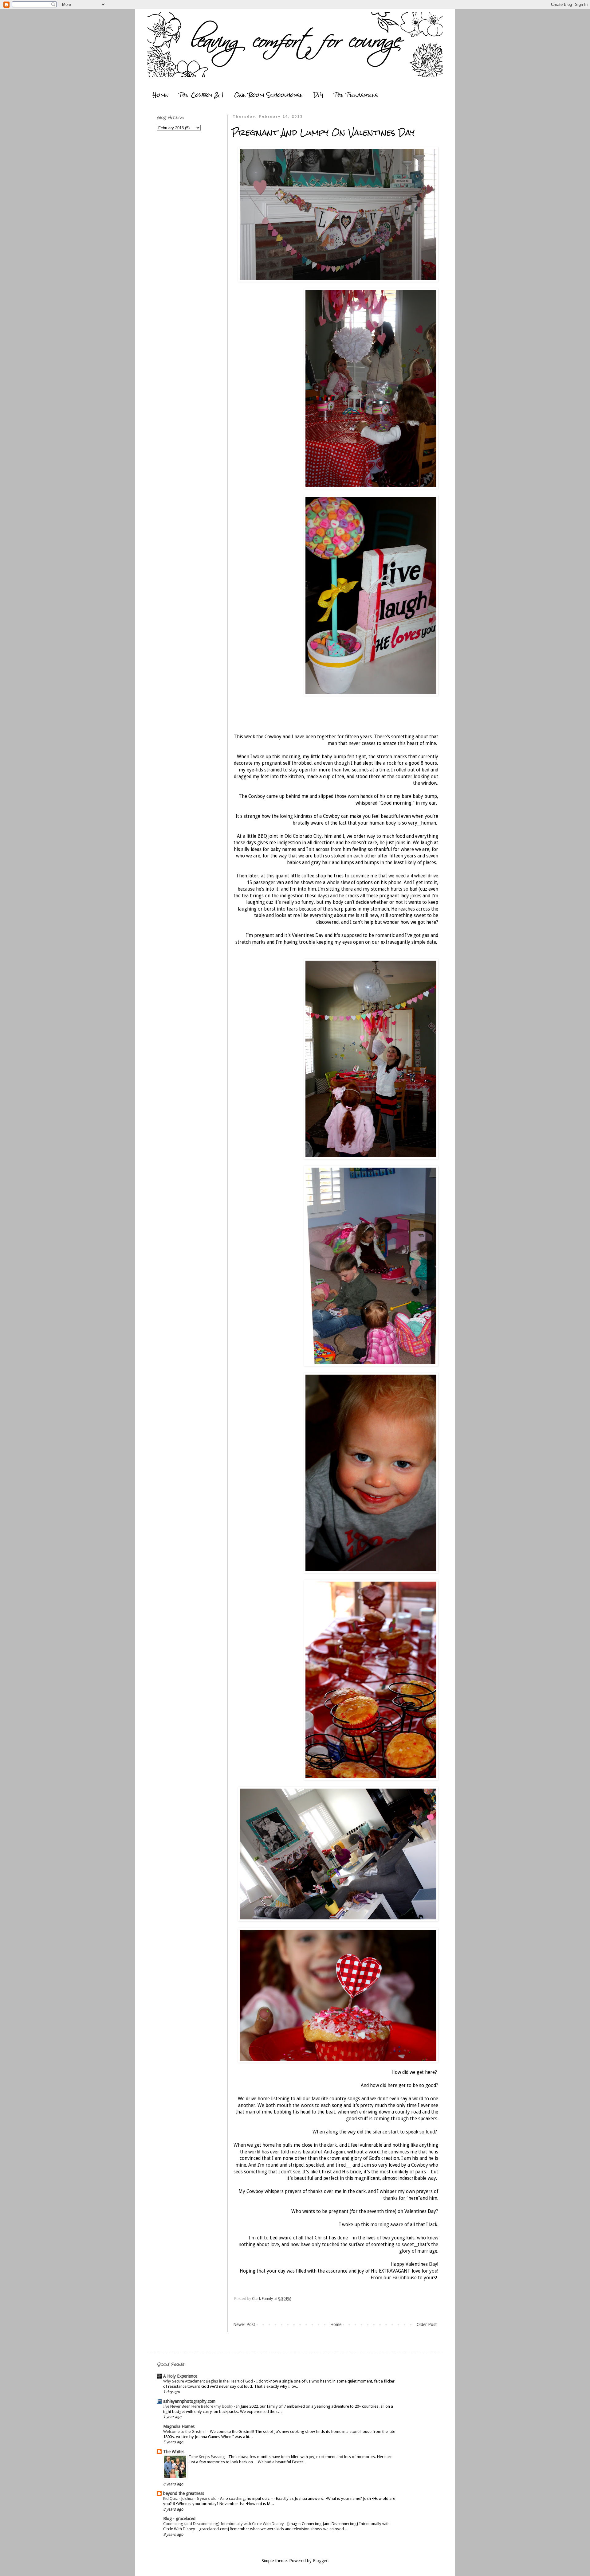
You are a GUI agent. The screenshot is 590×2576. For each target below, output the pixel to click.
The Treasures (356, 95)
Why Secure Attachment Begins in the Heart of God (208, 2381)
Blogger (320, 2561)
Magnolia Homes (179, 2426)
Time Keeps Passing (207, 2457)
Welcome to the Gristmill (185, 2432)
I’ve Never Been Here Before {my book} (198, 2406)
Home (160, 95)
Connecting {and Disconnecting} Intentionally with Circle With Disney (224, 2524)
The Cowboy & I (201, 95)
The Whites (174, 2452)
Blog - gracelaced (179, 2519)
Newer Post (244, 2324)
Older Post (427, 2324)
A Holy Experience (180, 2376)
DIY (319, 95)
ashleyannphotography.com (189, 2401)
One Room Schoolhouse (269, 95)
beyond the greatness (184, 2493)
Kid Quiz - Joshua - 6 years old (190, 2498)
